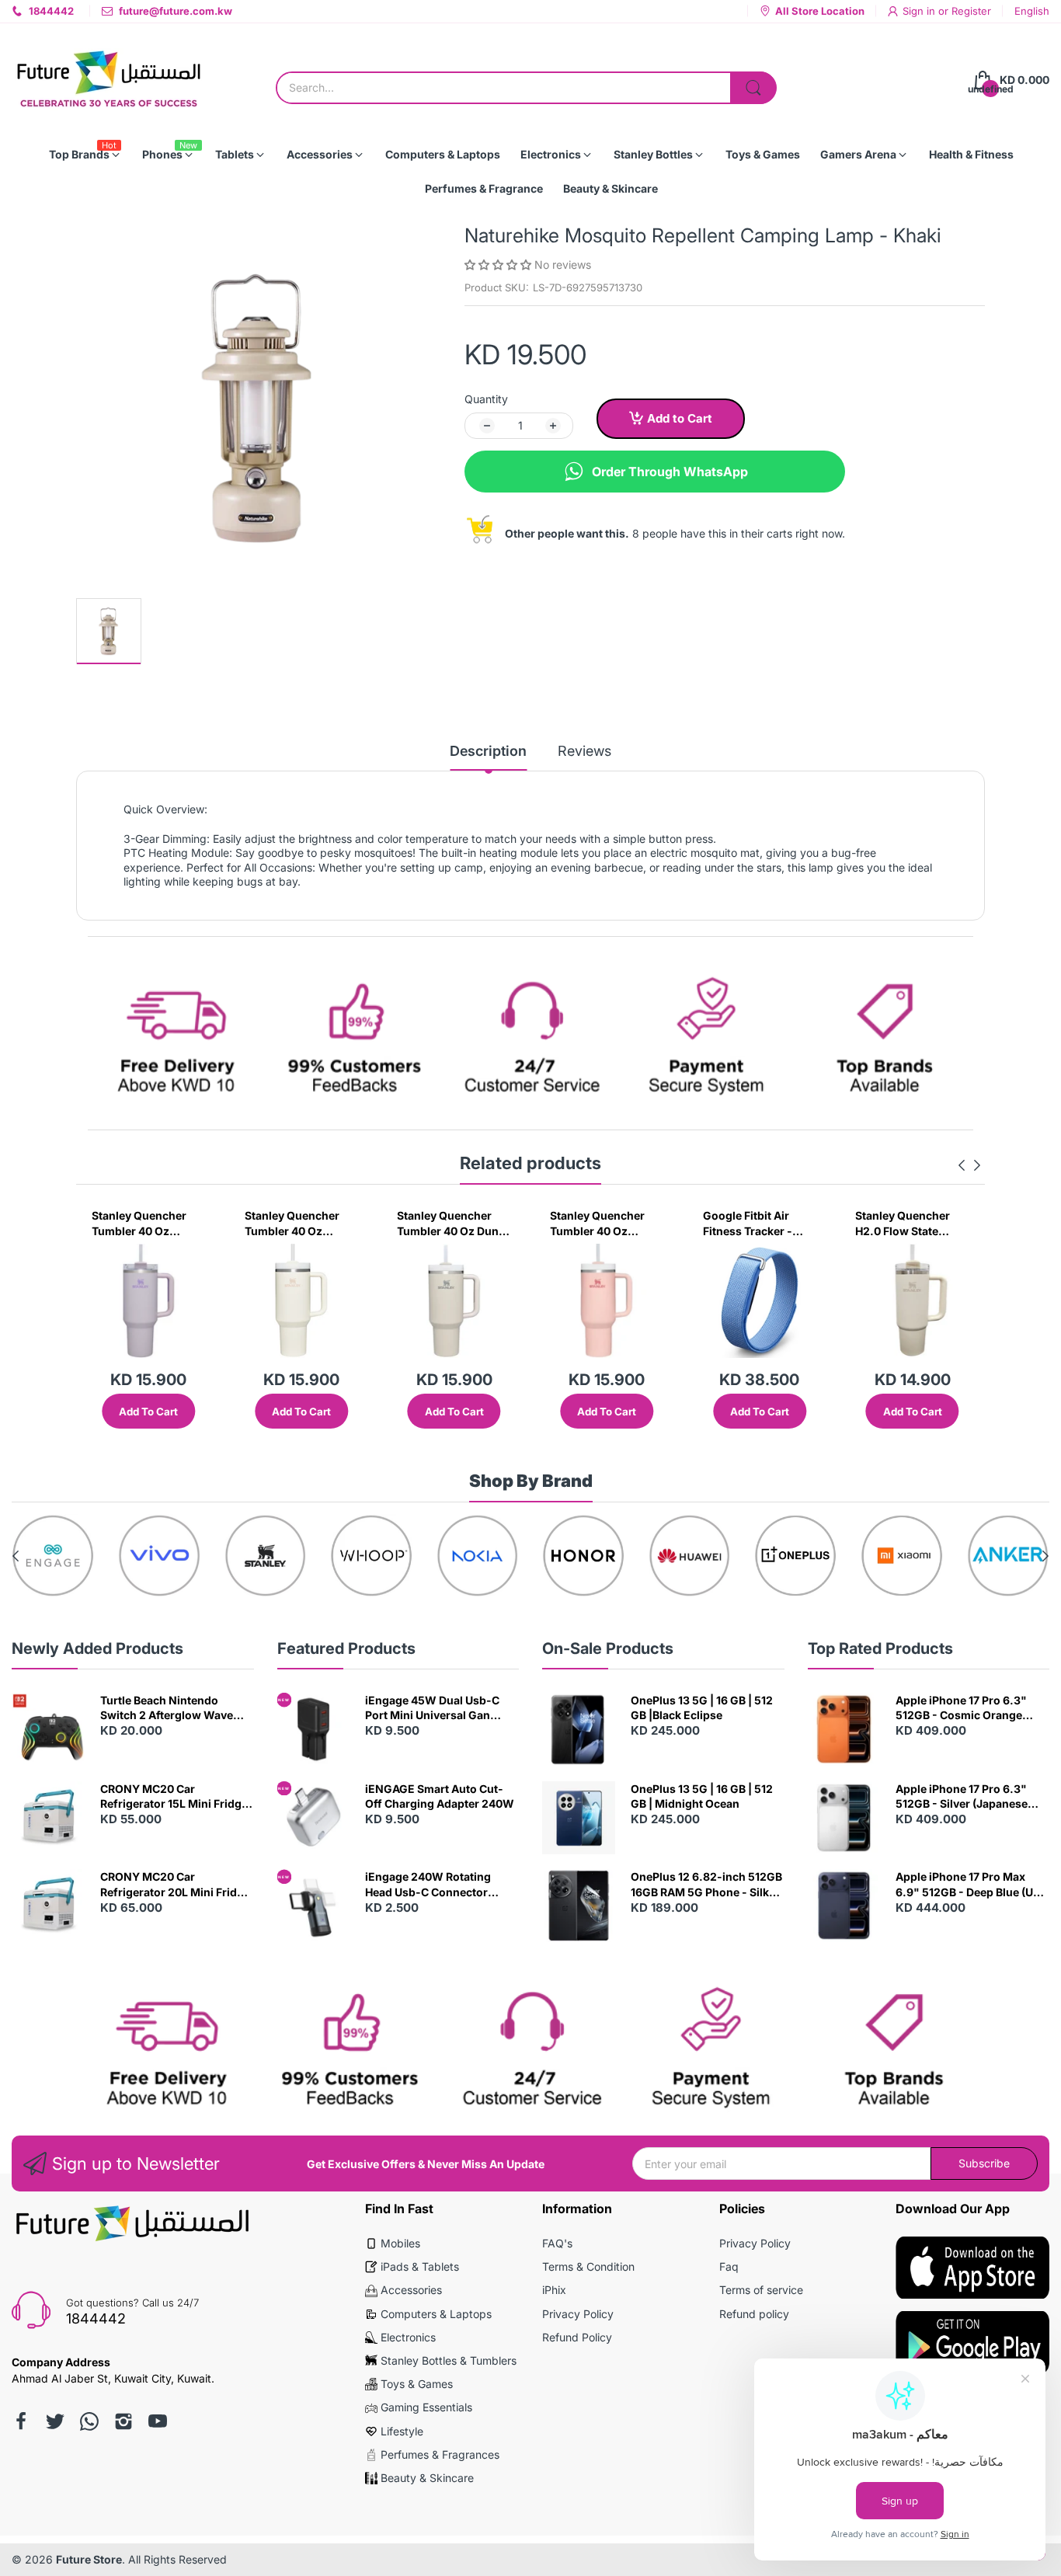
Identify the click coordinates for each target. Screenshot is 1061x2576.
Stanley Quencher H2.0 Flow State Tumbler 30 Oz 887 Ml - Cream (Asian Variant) (905, 1224)
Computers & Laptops (436, 2314)
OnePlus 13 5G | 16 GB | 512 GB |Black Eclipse (702, 1708)
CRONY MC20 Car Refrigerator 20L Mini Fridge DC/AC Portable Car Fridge (175, 1885)
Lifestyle (402, 2431)
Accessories (411, 2290)
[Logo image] (53, 1556)
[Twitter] (55, 2421)
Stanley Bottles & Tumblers (449, 2360)
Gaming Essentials (426, 2407)
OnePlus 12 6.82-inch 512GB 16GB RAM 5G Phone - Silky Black (706, 1885)
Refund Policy (577, 2337)
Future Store (89, 2559)
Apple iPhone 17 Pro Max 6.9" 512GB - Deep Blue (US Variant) (968, 1885)
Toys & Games (417, 2384)
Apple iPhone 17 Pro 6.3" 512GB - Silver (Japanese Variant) (962, 1797)
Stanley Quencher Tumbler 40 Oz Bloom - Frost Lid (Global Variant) (597, 1224)
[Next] (962, 1165)
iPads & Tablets (420, 2266)
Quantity (486, 399)
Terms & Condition (588, 2266)
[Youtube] (158, 2421)
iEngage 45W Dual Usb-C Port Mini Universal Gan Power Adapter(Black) (432, 1708)
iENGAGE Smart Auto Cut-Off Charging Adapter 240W (440, 1796)
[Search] (753, 88)
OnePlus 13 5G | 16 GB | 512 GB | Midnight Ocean (702, 1796)
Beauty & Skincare (427, 2478)
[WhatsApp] (89, 2421)
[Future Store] (109, 80)
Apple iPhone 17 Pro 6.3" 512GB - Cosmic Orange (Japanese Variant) (961, 1708)
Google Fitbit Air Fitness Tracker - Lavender (748, 1224)
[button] (499, 265)
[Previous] (977, 1165)
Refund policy (754, 2314)
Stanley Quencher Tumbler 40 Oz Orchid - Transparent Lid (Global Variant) (148, 1224)
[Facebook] (21, 2421)
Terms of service (761, 2290)
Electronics (408, 2337)
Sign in (920, 11)
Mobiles (400, 2243)
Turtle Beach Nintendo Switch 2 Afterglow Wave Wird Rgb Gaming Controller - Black (176, 1708)
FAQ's (557, 2243)
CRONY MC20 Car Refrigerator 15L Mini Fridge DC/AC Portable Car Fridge (174, 1797)
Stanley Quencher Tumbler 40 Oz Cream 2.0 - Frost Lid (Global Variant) (301, 1224)
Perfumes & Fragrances (440, 2454)
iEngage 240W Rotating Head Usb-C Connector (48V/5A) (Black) (428, 1885)
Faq (729, 2266)
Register (971, 11)
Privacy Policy (578, 2314)
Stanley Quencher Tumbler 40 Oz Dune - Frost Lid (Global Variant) (451, 1224)
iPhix (554, 2290)
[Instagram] (123, 2421)
